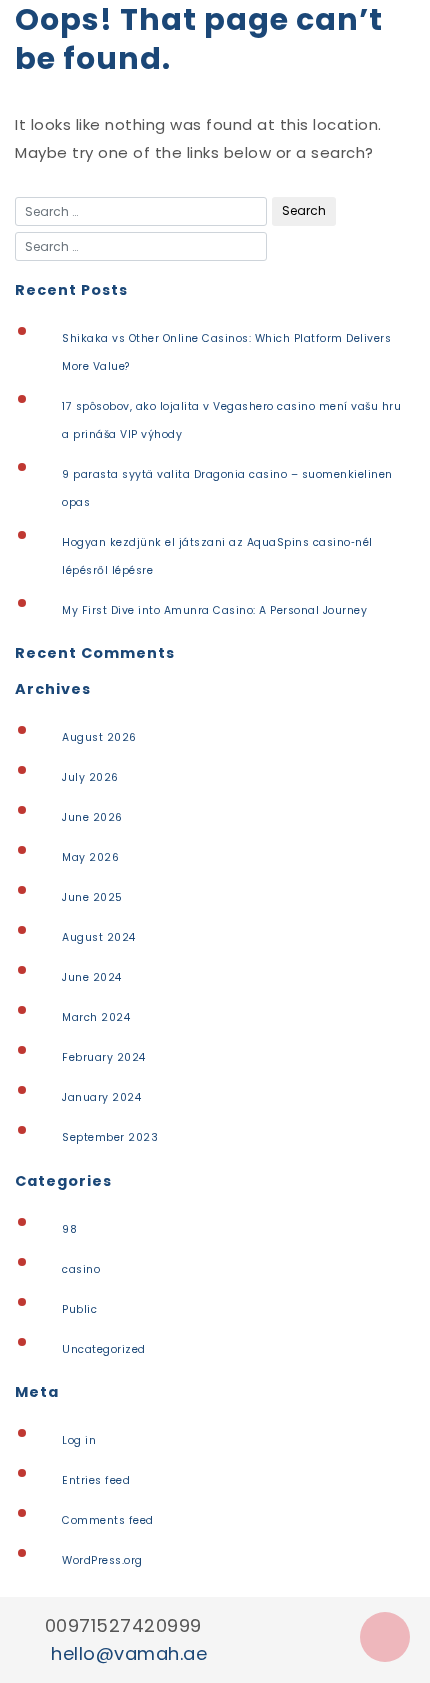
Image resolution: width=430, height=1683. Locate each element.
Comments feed (108, 1520)
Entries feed (96, 1480)
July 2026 (90, 777)
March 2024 (96, 1017)
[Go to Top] (385, 1637)
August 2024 (99, 937)
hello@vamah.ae (129, 1653)
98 (69, 1229)
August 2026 (99, 737)
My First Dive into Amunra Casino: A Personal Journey (214, 610)
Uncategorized (104, 1349)
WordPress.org (102, 1560)
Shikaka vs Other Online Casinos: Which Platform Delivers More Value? (226, 352)
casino (81, 1269)
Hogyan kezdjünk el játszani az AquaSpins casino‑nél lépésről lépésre (217, 556)
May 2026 (90, 857)
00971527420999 (123, 1625)
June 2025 (92, 897)
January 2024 (101, 1097)
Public (79, 1309)
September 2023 (110, 1137)
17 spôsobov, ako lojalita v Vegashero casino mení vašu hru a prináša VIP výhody (231, 420)
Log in (79, 1440)
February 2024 (104, 1057)
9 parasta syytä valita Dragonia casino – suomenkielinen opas (227, 488)
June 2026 (92, 817)
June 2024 (92, 977)
